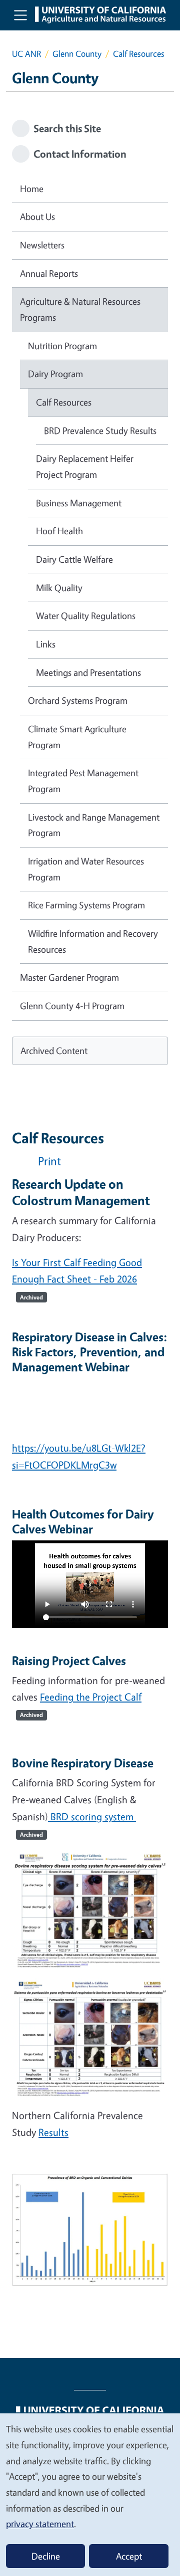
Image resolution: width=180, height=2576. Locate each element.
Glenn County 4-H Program (72, 1006)
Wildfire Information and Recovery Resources (93, 941)
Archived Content (54, 1051)
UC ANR (26, 54)
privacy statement (40, 2524)
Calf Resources (64, 402)
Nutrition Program (62, 346)
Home (32, 189)
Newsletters (42, 245)
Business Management (79, 503)
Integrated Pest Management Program (83, 781)
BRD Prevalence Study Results (100, 430)
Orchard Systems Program (78, 700)
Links (46, 644)
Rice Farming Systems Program (86, 905)
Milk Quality (59, 588)
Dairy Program (55, 374)
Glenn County (77, 54)
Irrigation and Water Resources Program (86, 869)
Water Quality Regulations (86, 616)
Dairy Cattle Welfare (74, 559)
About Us (37, 216)
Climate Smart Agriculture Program (77, 737)
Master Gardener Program (69, 977)
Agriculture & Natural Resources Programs (80, 309)
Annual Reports (49, 273)
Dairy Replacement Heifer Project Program (85, 466)
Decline (46, 2556)
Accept (129, 2556)
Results (53, 2132)
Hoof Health (59, 531)
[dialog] (90, 2494)
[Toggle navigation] (20, 15)
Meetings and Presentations (88, 672)
